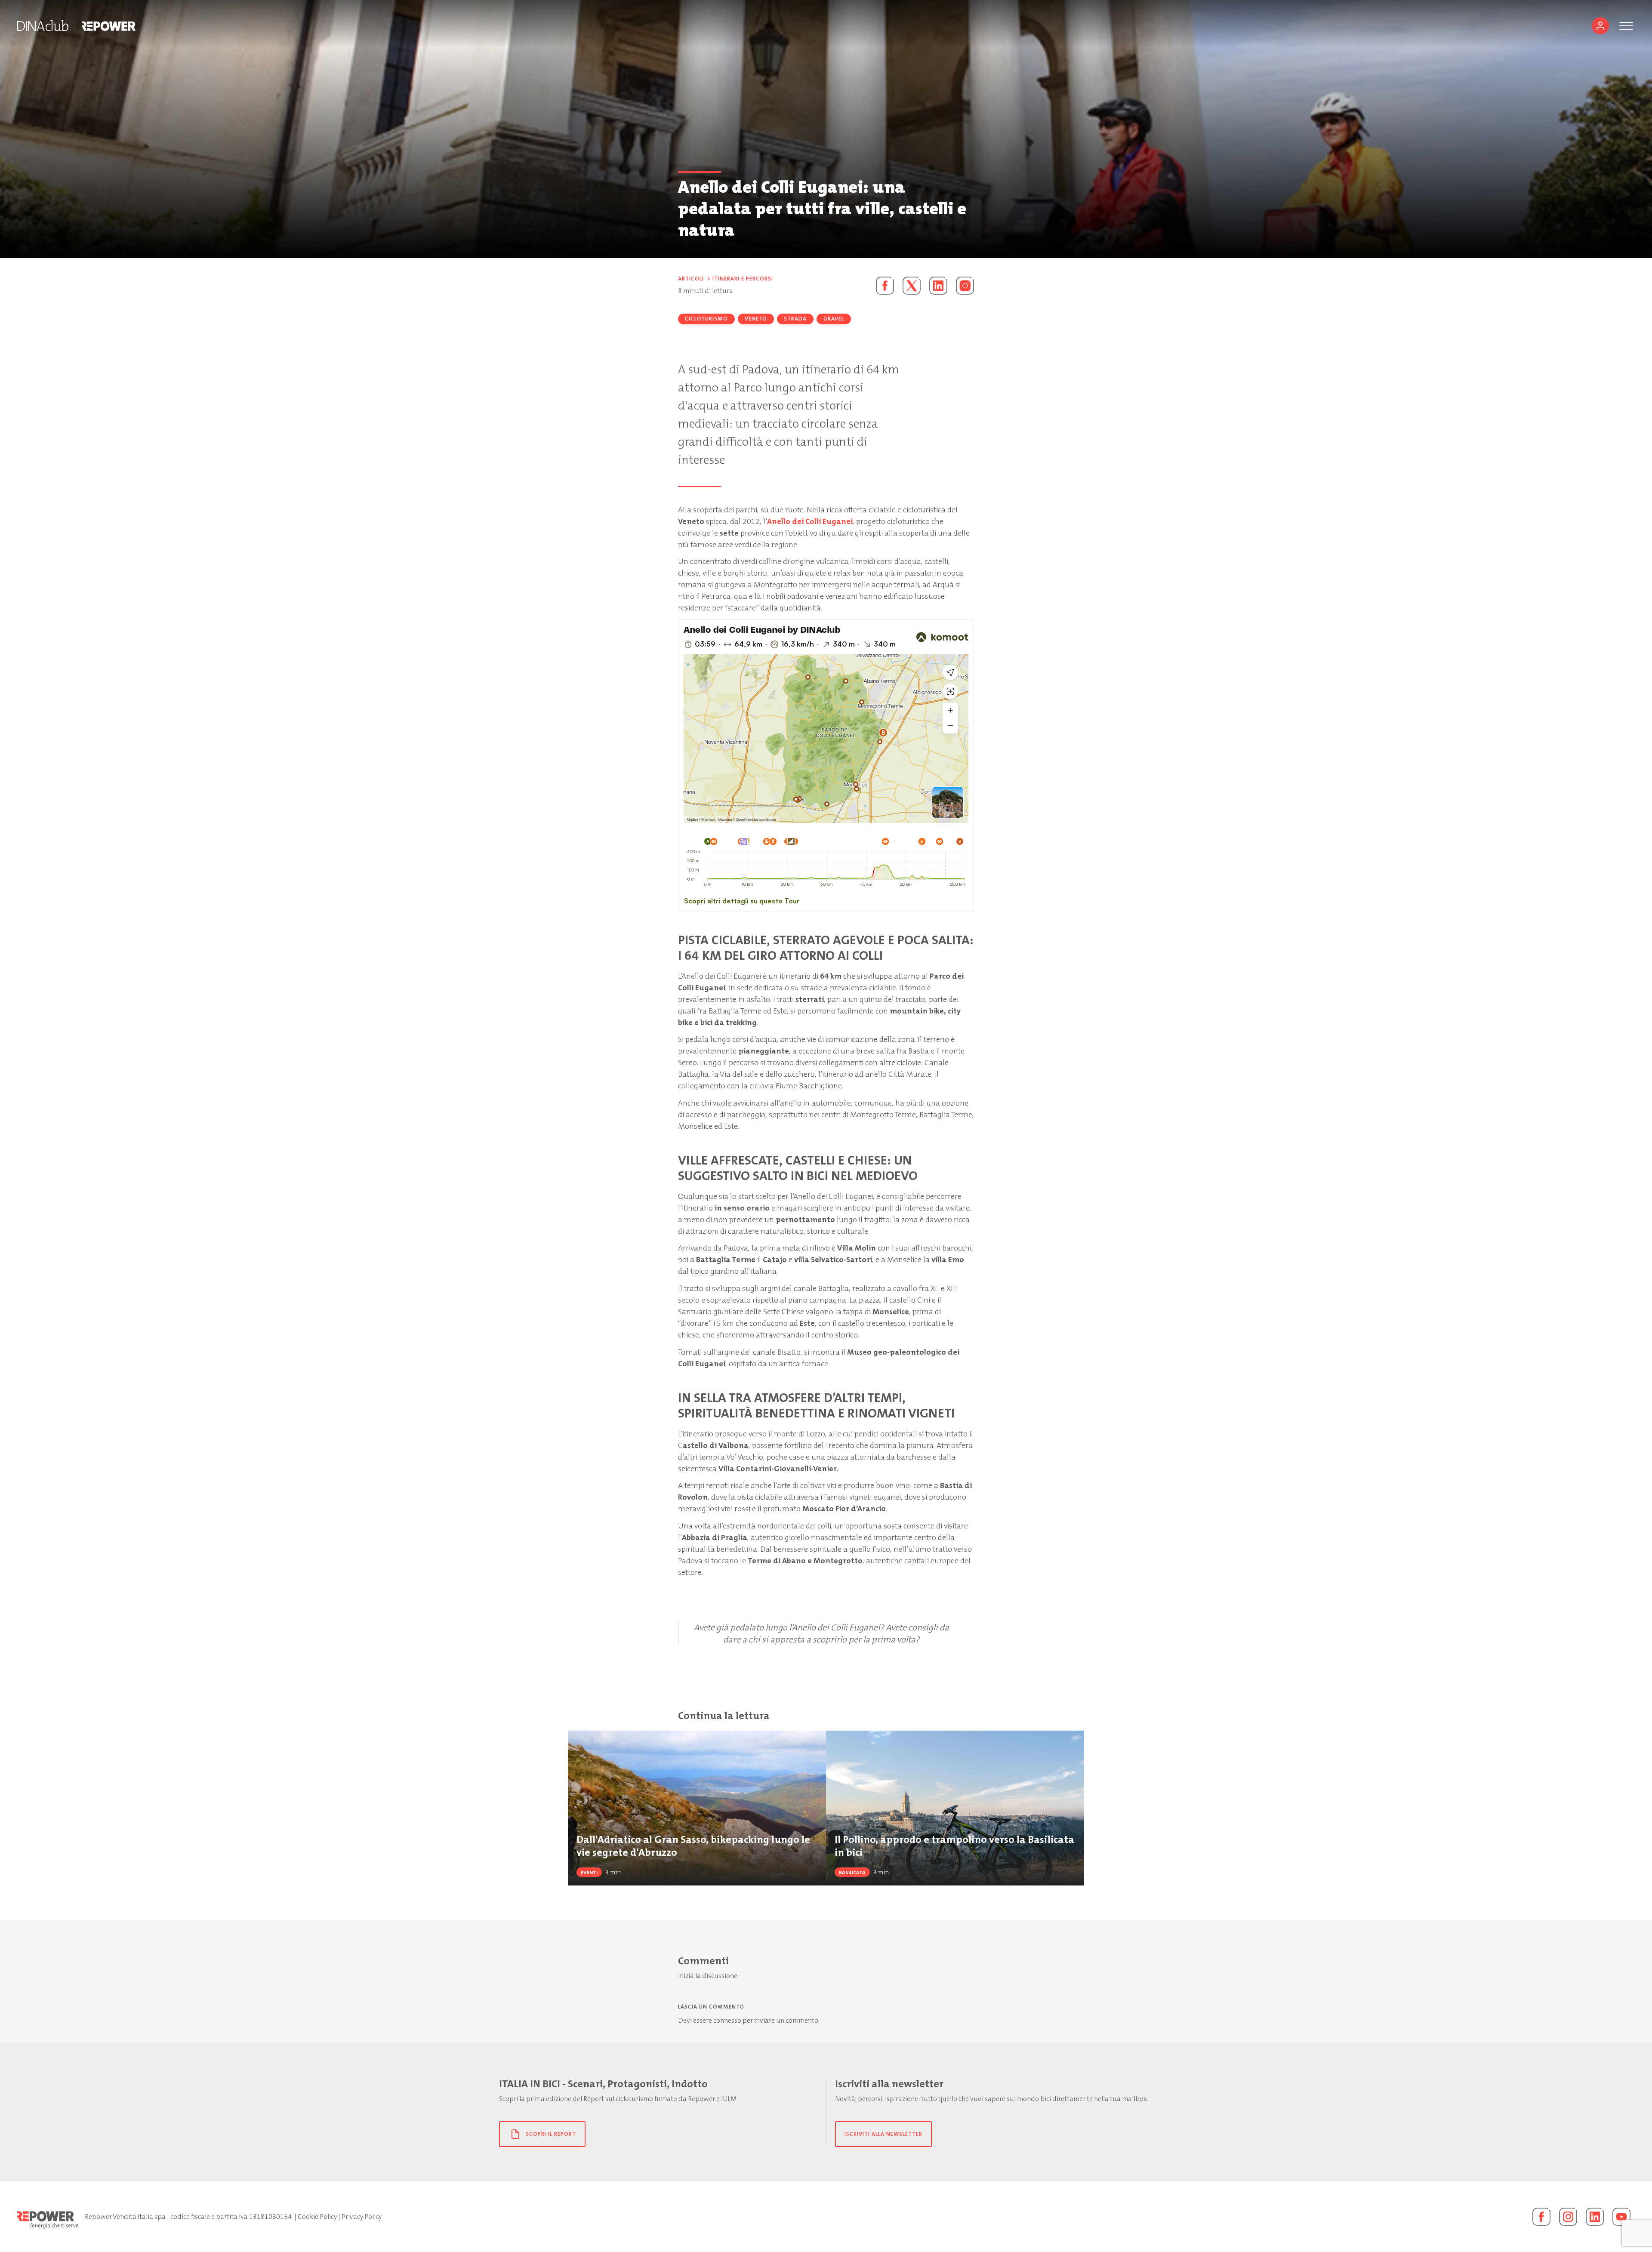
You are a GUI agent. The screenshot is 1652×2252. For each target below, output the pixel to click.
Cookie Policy (317, 2217)
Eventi (589, 1873)
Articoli (691, 279)
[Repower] (109, 26)
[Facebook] (1541, 2217)
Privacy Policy (362, 2217)
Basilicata (852, 1873)
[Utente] (1600, 26)
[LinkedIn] (1595, 2217)
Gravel (834, 319)
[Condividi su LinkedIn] (938, 286)
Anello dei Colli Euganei (810, 521)
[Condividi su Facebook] (880, 286)
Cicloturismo (706, 319)
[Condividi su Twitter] (912, 286)
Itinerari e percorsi (743, 279)
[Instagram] (965, 286)
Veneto (756, 319)
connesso (727, 2020)
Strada (795, 319)
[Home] (43, 26)
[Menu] (1626, 26)
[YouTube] (1621, 2217)
